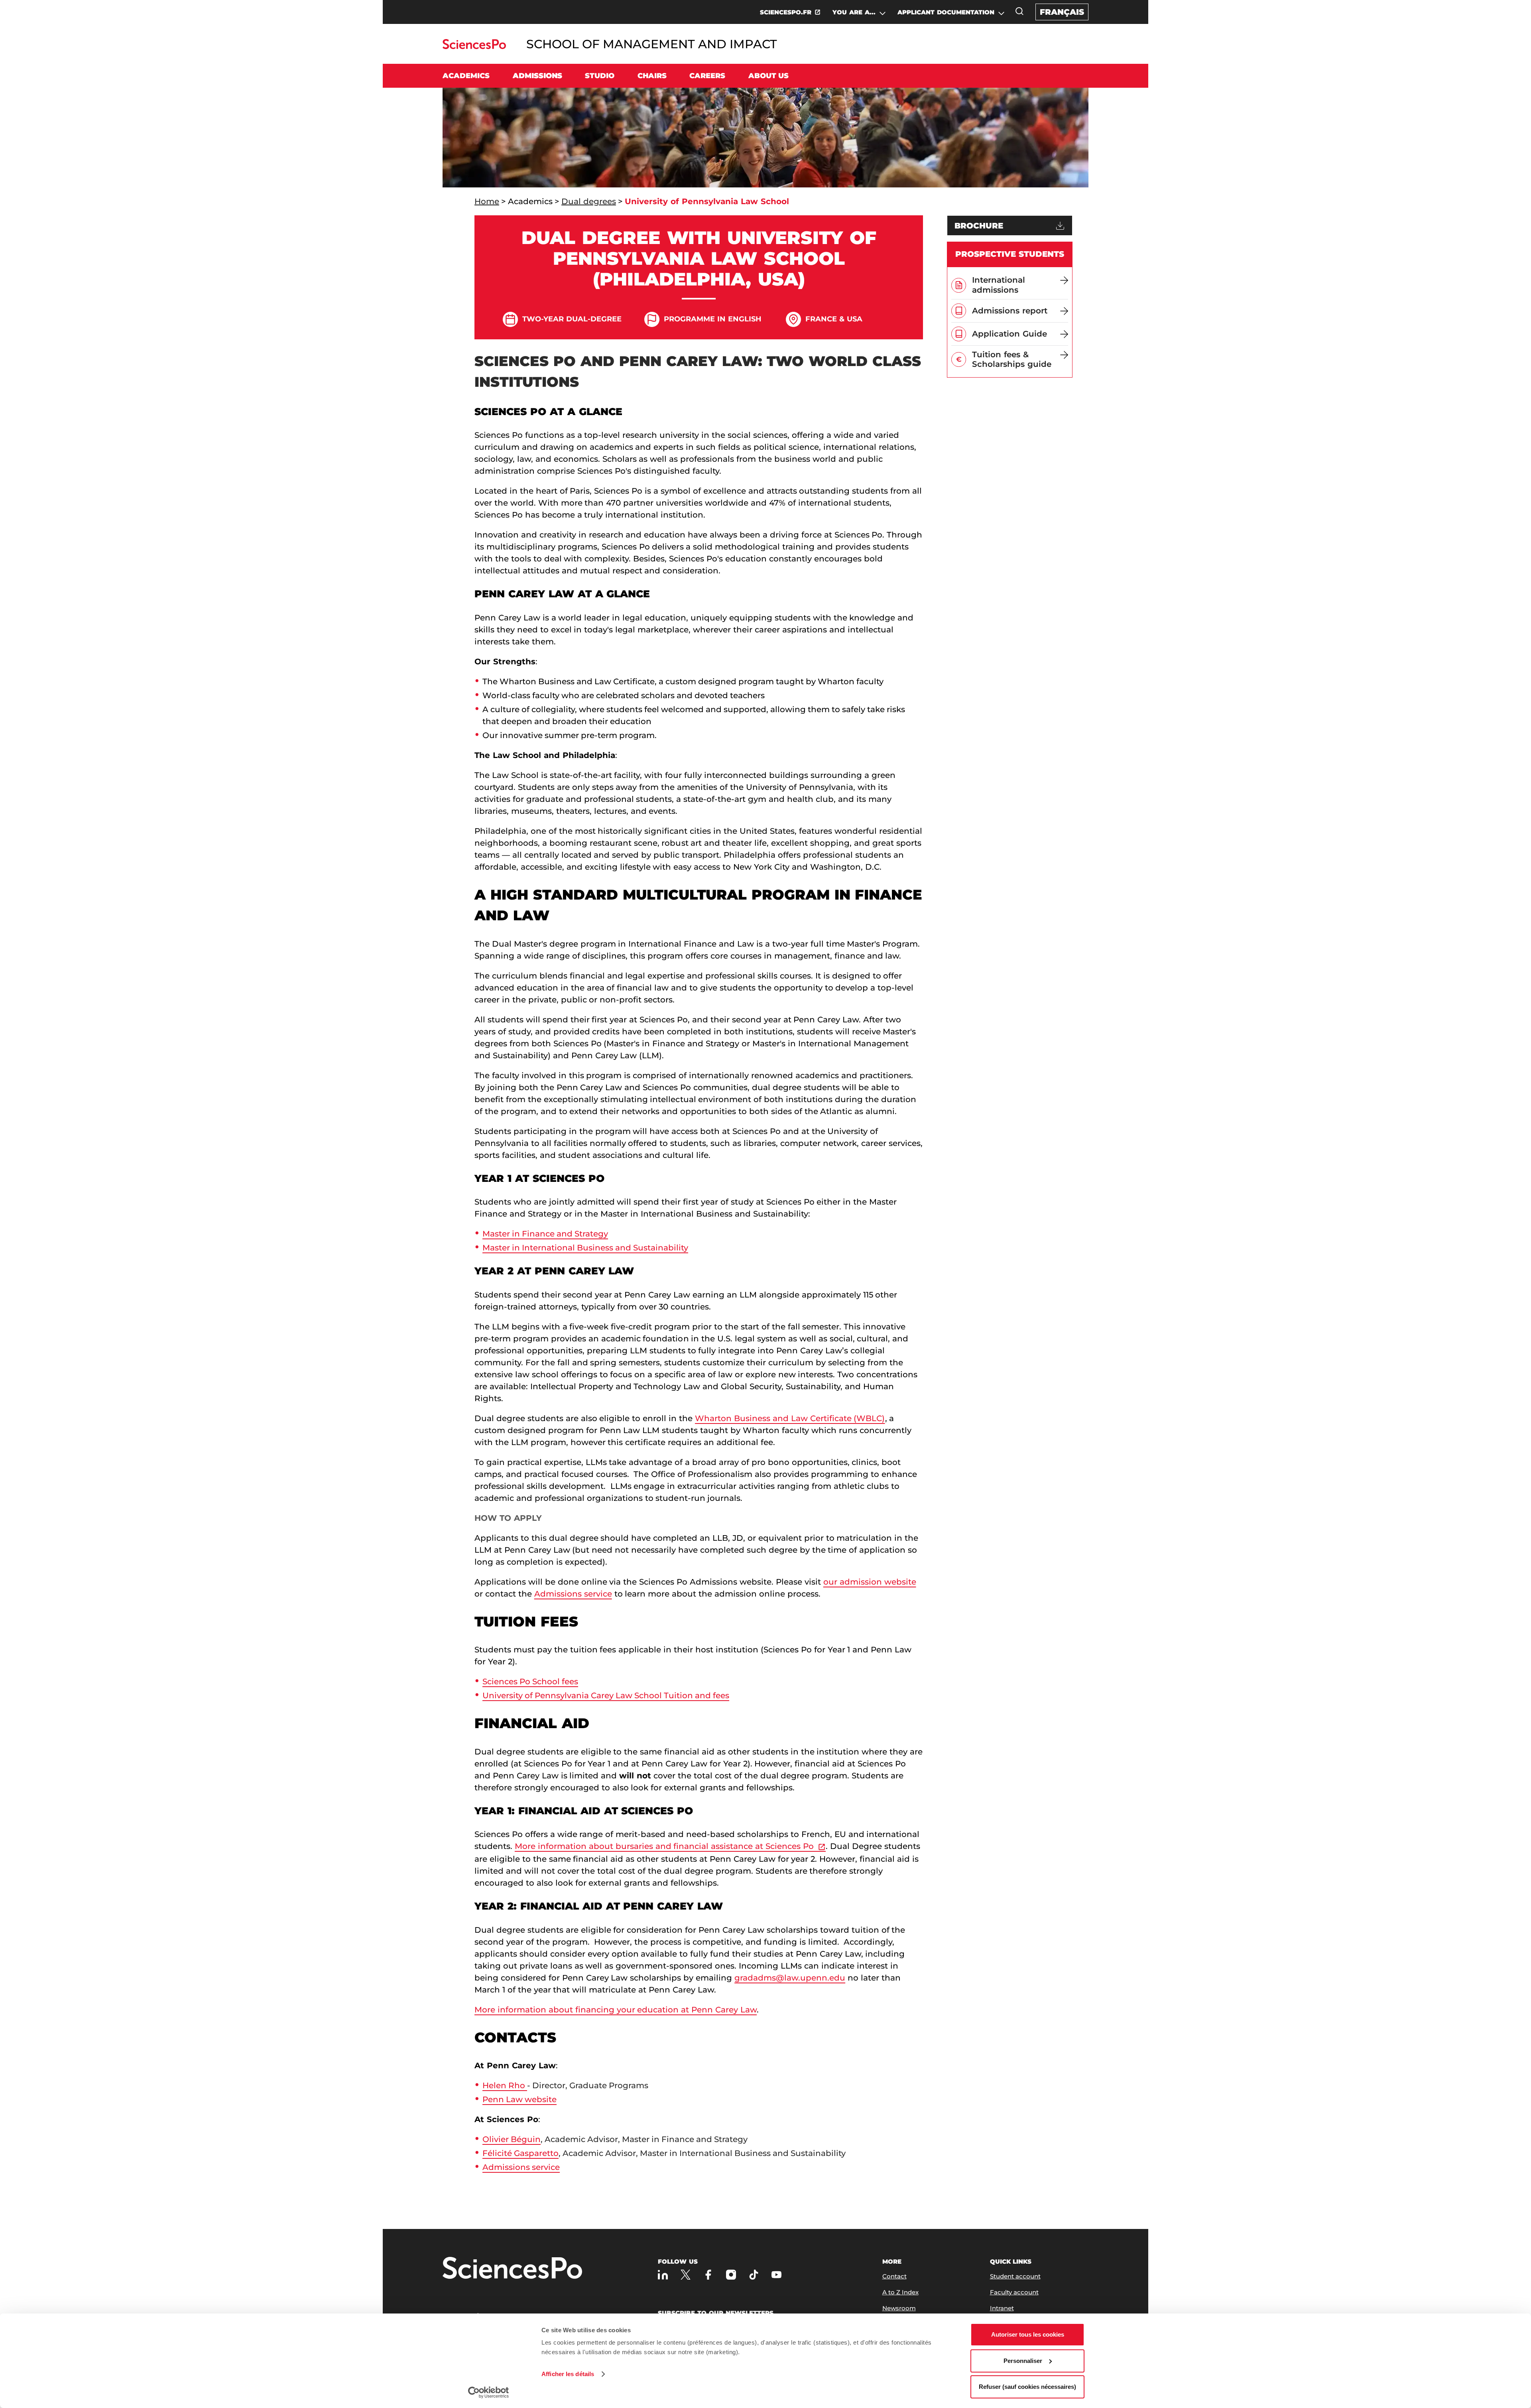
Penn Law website (520, 2099)
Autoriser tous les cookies (1028, 2334)
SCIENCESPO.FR (786, 12)
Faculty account (1014, 2292)
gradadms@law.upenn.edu (790, 1978)
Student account (1015, 2276)
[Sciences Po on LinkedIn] (663, 2275)
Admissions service (573, 1594)
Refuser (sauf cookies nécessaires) (1027, 2387)
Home (487, 201)
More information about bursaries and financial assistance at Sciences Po (664, 1846)
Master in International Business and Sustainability (585, 1248)
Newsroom (899, 2308)
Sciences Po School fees (530, 1681)
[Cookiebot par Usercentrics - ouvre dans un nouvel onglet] (489, 2392)
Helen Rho (505, 2085)
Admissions (537, 76)
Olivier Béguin (512, 2139)
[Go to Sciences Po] (474, 47)
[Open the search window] (1019, 11)
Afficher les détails (568, 2374)
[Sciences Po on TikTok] (754, 2275)
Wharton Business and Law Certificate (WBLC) (790, 1418)
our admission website (870, 1582)
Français (1062, 12)
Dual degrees (589, 201)
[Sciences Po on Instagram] (731, 2275)
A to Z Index (900, 2292)
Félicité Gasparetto (521, 2153)
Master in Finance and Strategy (545, 1234)
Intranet (1002, 2308)
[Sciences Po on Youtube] (776, 2275)
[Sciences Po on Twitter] (686, 2275)
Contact (894, 2276)
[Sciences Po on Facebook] (708, 2275)
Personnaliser (1023, 2361)
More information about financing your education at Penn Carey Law (616, 2010)
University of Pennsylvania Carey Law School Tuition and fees (606, 1695)
